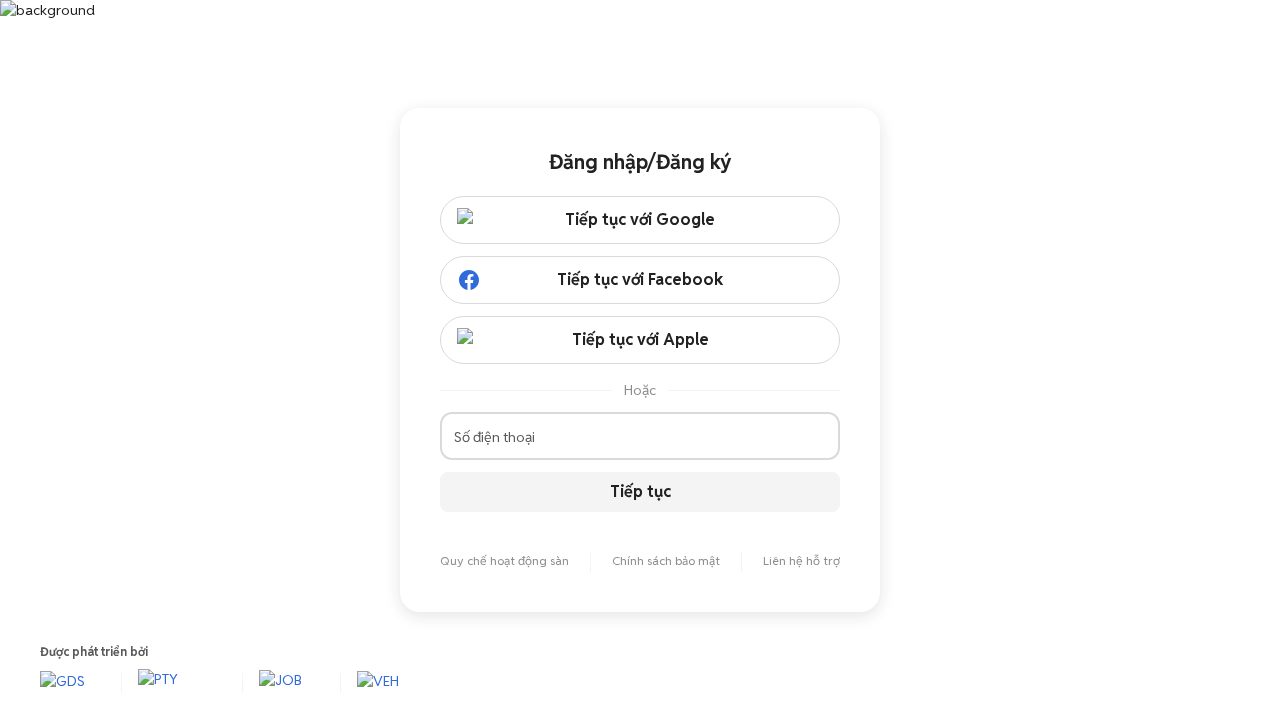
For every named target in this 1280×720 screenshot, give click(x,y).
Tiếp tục (640, 491)
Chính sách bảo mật (666, 560)
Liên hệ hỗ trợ (801, 560)
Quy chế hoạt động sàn (504, 560)
